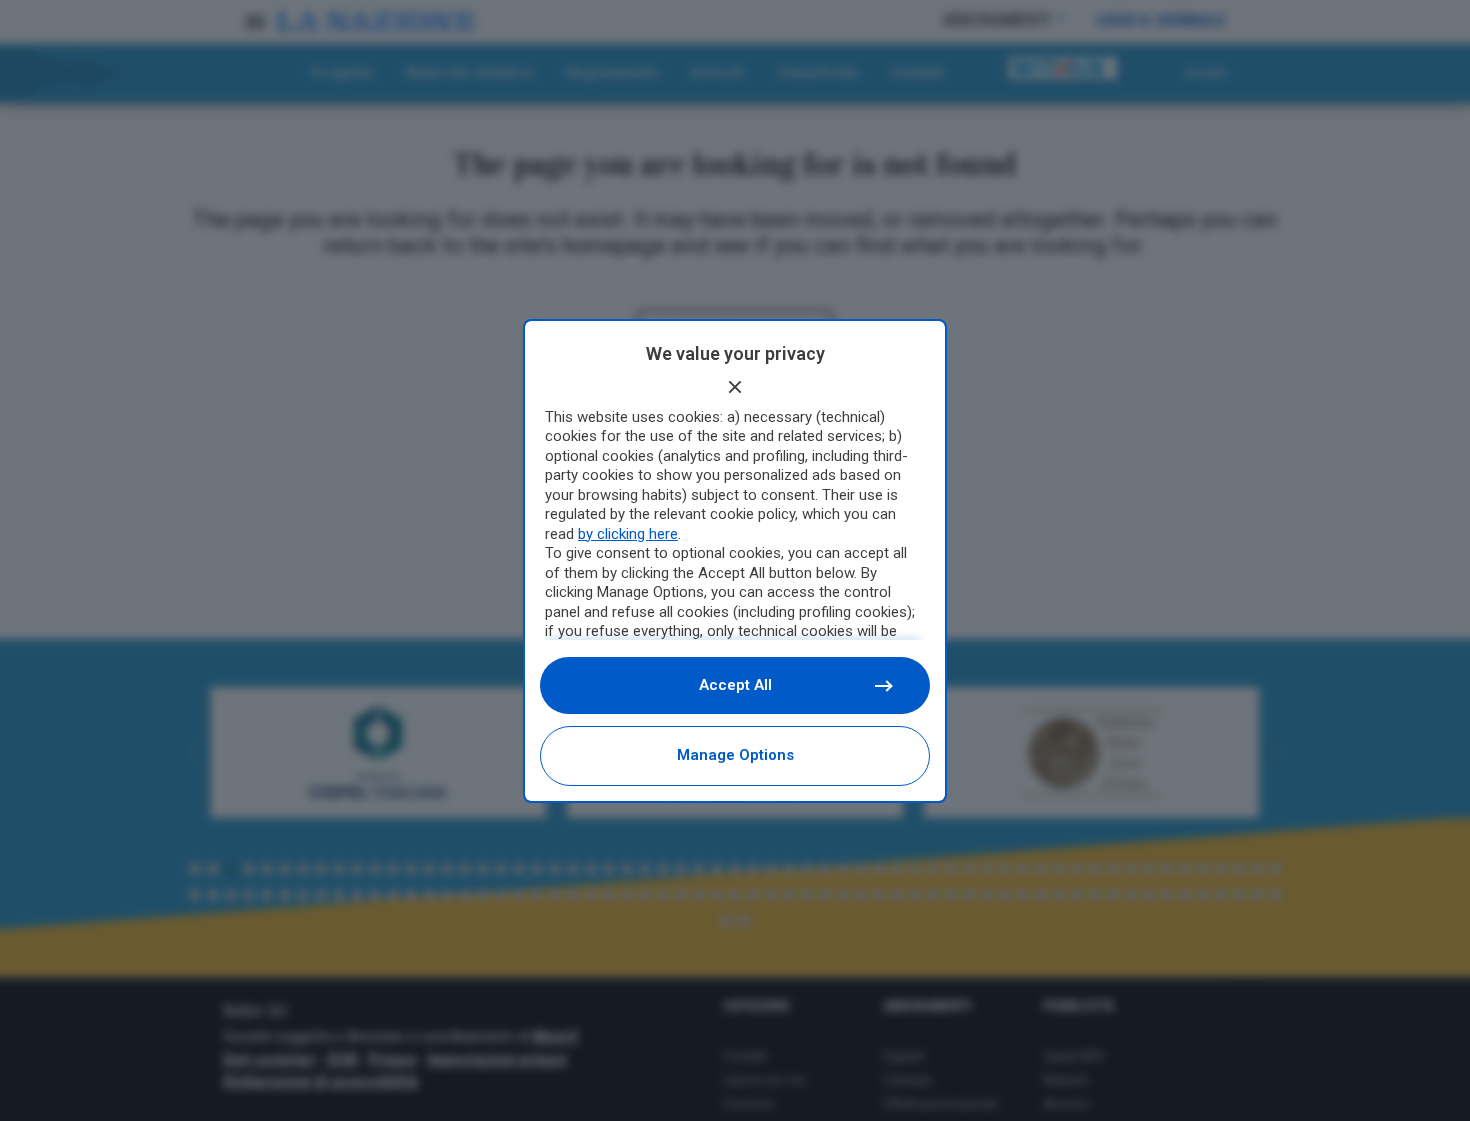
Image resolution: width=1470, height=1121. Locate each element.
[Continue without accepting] (735, 387)
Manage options (735, 755)
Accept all (735, 685)
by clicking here (628, 534)
